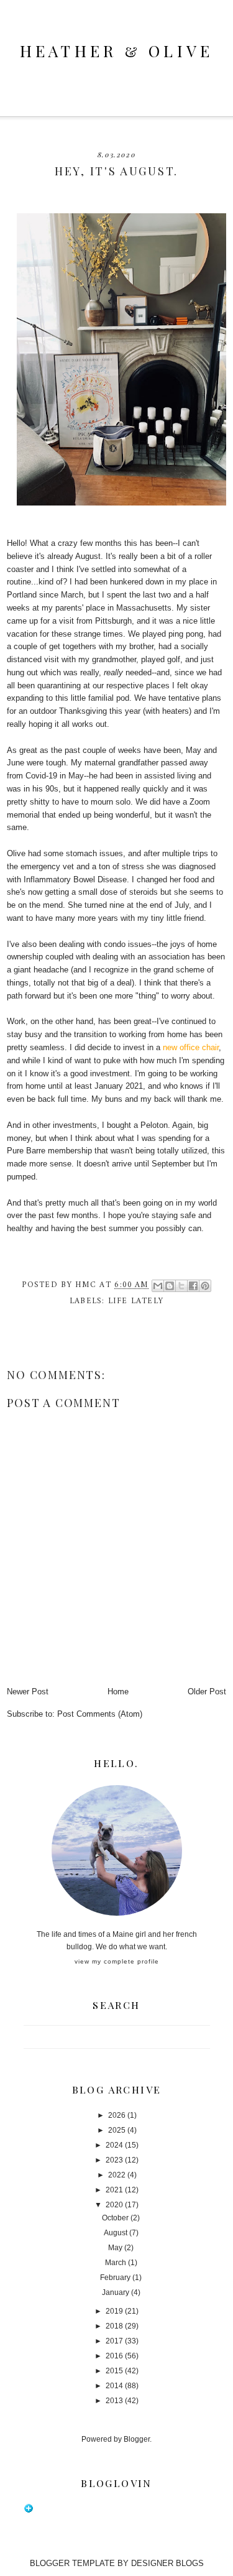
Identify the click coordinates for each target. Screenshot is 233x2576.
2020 (114, 2205)
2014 (114, 2386)
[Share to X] (181, 1286)
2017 (114, 2341)
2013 (114, 2401)
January (116, 2292)
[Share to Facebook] (193, 1286)
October (115, 2218)
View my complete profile (117, 1961)
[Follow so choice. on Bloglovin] (29, 2511)
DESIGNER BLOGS (167, 2563)
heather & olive (117, 51)
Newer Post (28, 1692)
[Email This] (158, 1286)
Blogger (137, 2439)
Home (118, 1692)
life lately (136, 1301)
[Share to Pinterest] (205, 1286)
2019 (114, 2311)
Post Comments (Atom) (100, 1714)
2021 (114, 2190)
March (116, 2263)
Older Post (207, 1692)
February (115, 2278)
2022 (117, 2175)
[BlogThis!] (170, 1286)
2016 (114, 2356)
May (115, 2248)
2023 (114, 2160)
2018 (114, 2326)
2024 (114, 2145)
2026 (117, 2115)
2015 (114, 2371)
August (116, 2233)
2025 (117, 2130)
